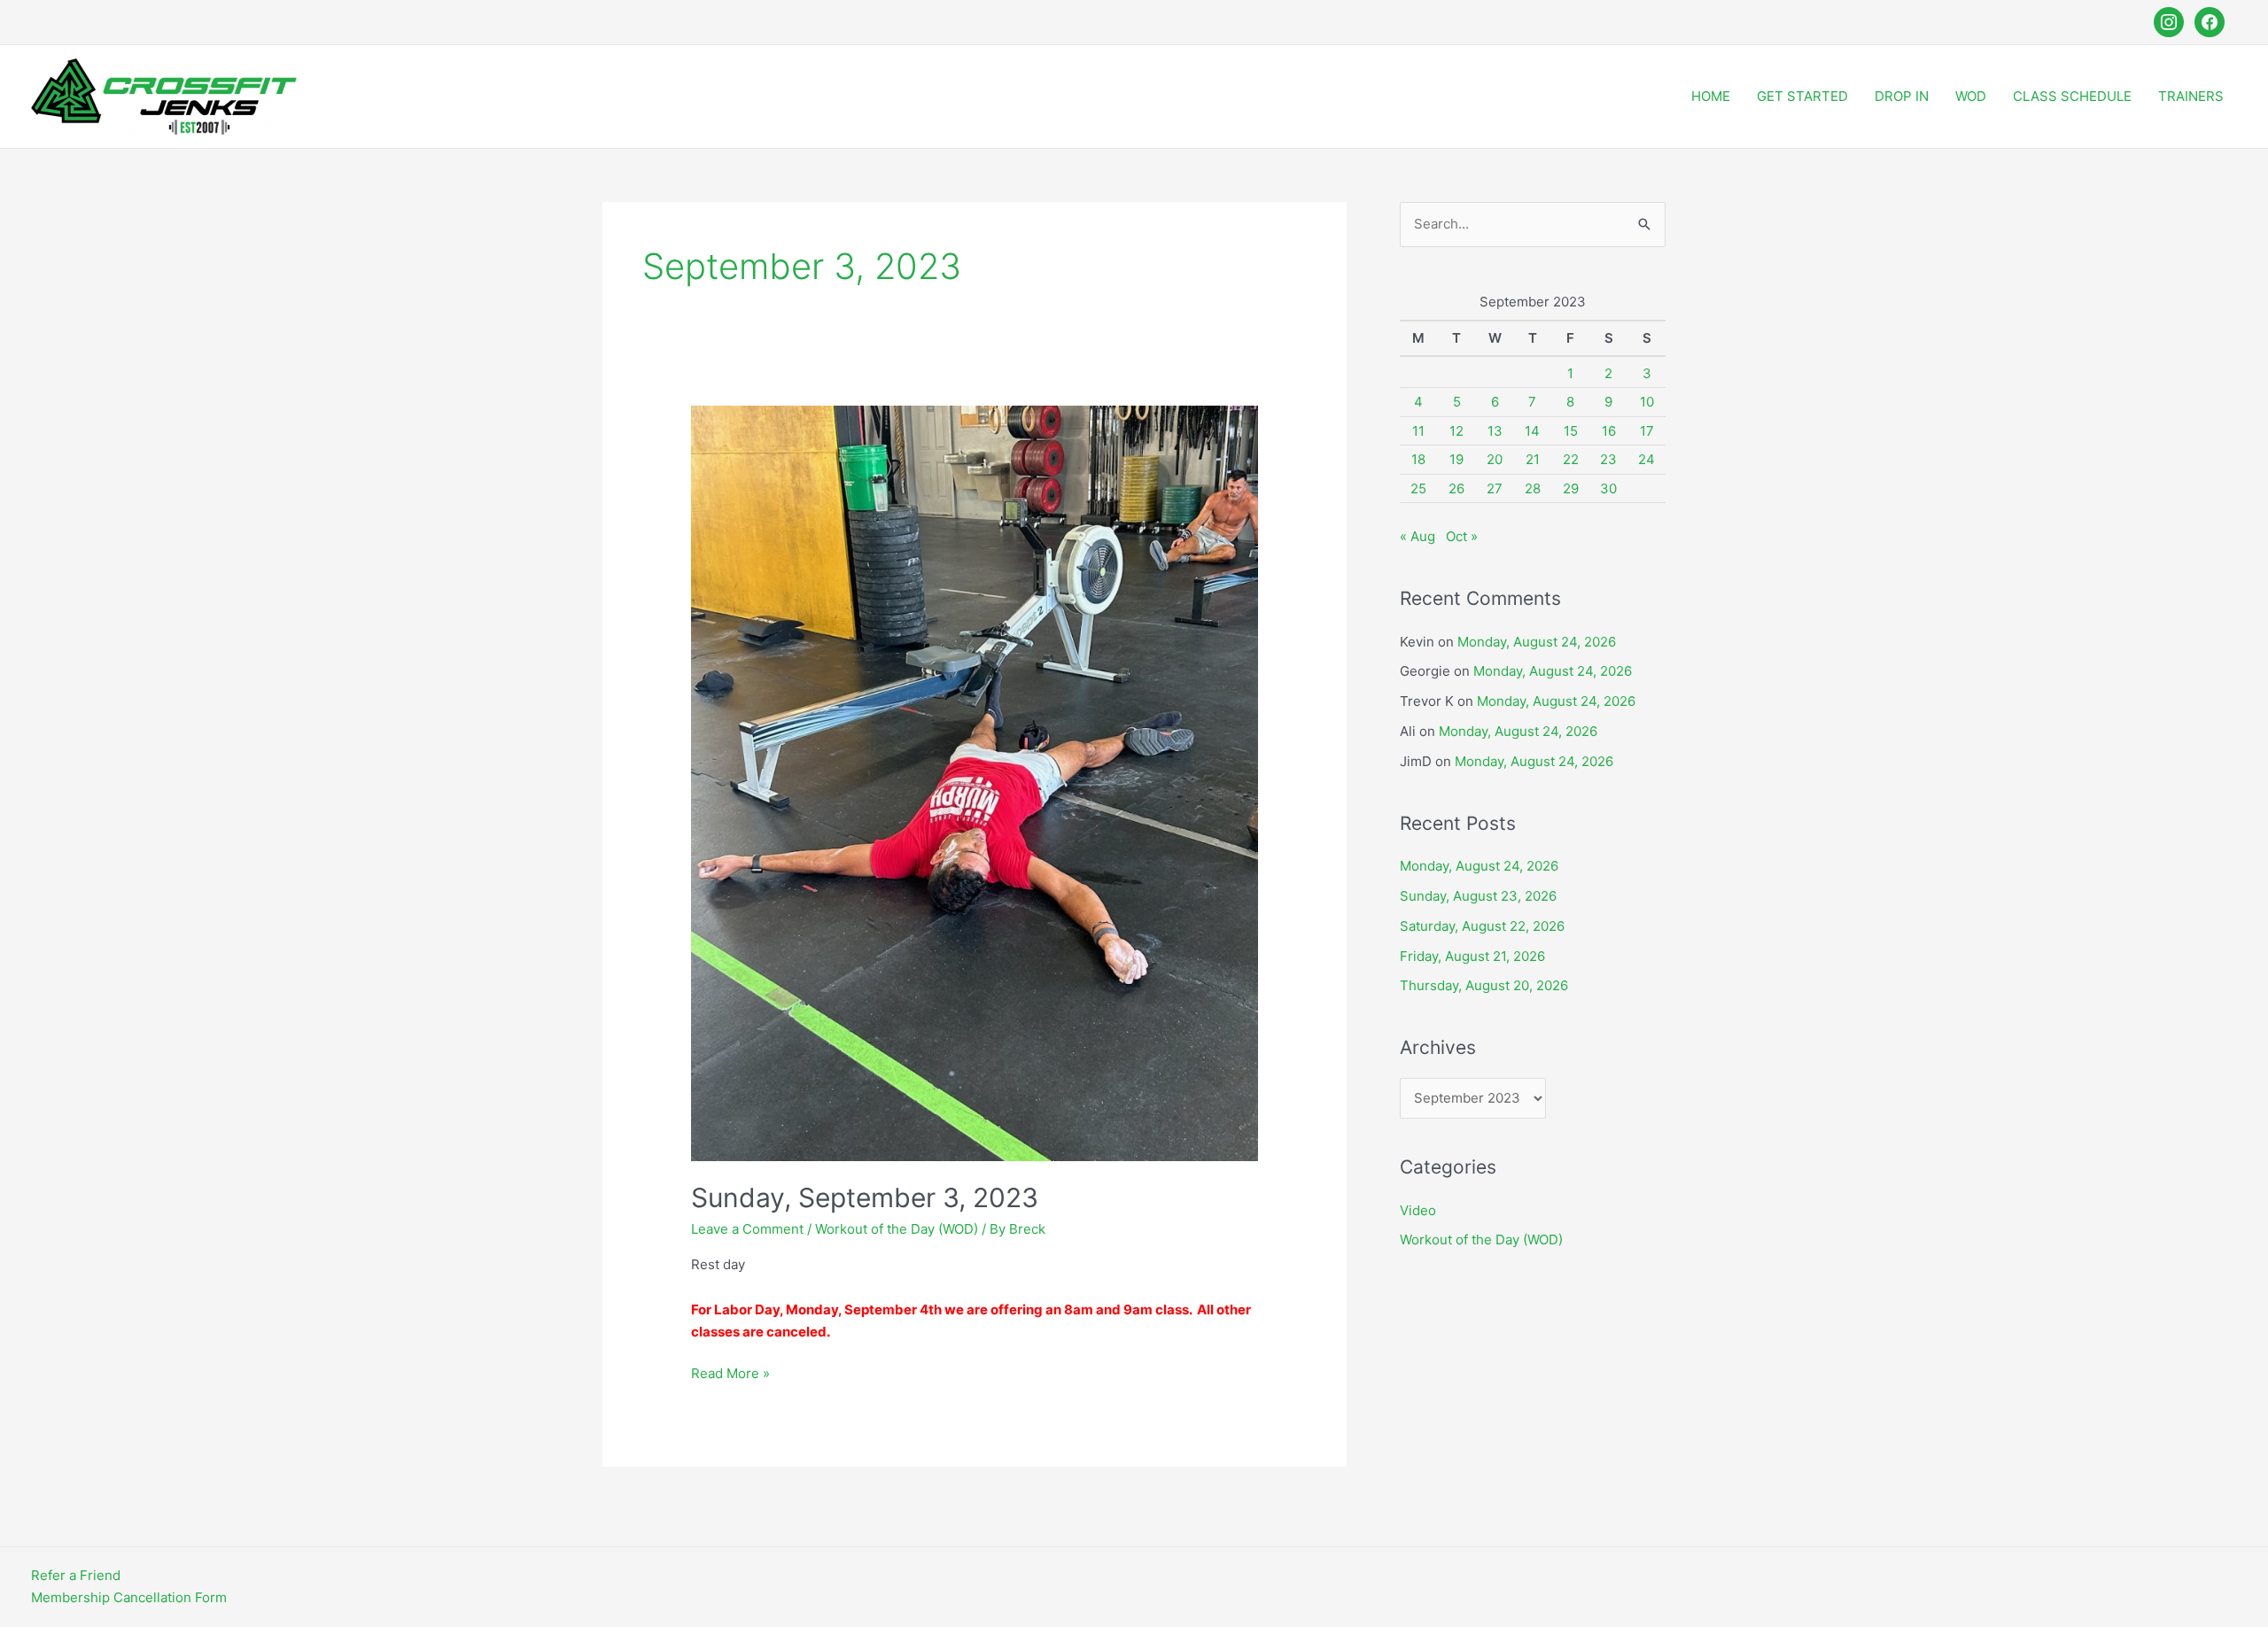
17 (1647, 431)
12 (1456, 431)
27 (1495, 488)
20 (1495, 459)
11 (1418, 431)
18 (1418, 459)
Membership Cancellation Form (129, 1597)
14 (1532, 431)
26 (1456, 488)
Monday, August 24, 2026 (1537, 642)
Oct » (1462, 536)
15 (1571, 431)
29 (1571, 488)
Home (1711, 96)
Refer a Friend (76, 1575)
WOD (1971, 96)
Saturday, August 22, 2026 (1482, 926)
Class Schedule (2072, 96)
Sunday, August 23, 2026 (1478, 896)
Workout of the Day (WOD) (897, 1229)
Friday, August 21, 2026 (1472, 956)
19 (1456, 459)
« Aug (1417, 536)
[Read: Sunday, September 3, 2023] (975, 783)
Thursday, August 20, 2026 (1484, 985)
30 (1608, 488)
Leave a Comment (747, 1229)
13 (1495, 431)
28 (1533, 488)
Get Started (1802, 96)
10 (1647, 402)
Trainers (2191, 96)
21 (1533, 459)
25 (1418, 488)
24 (1647, 459)
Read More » (730, 1375)
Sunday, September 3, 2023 (865, 1197)
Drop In (1902, 96)
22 (1571, 459)
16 (1609, 431)
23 (1608, 459)
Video (1418, 1210)
